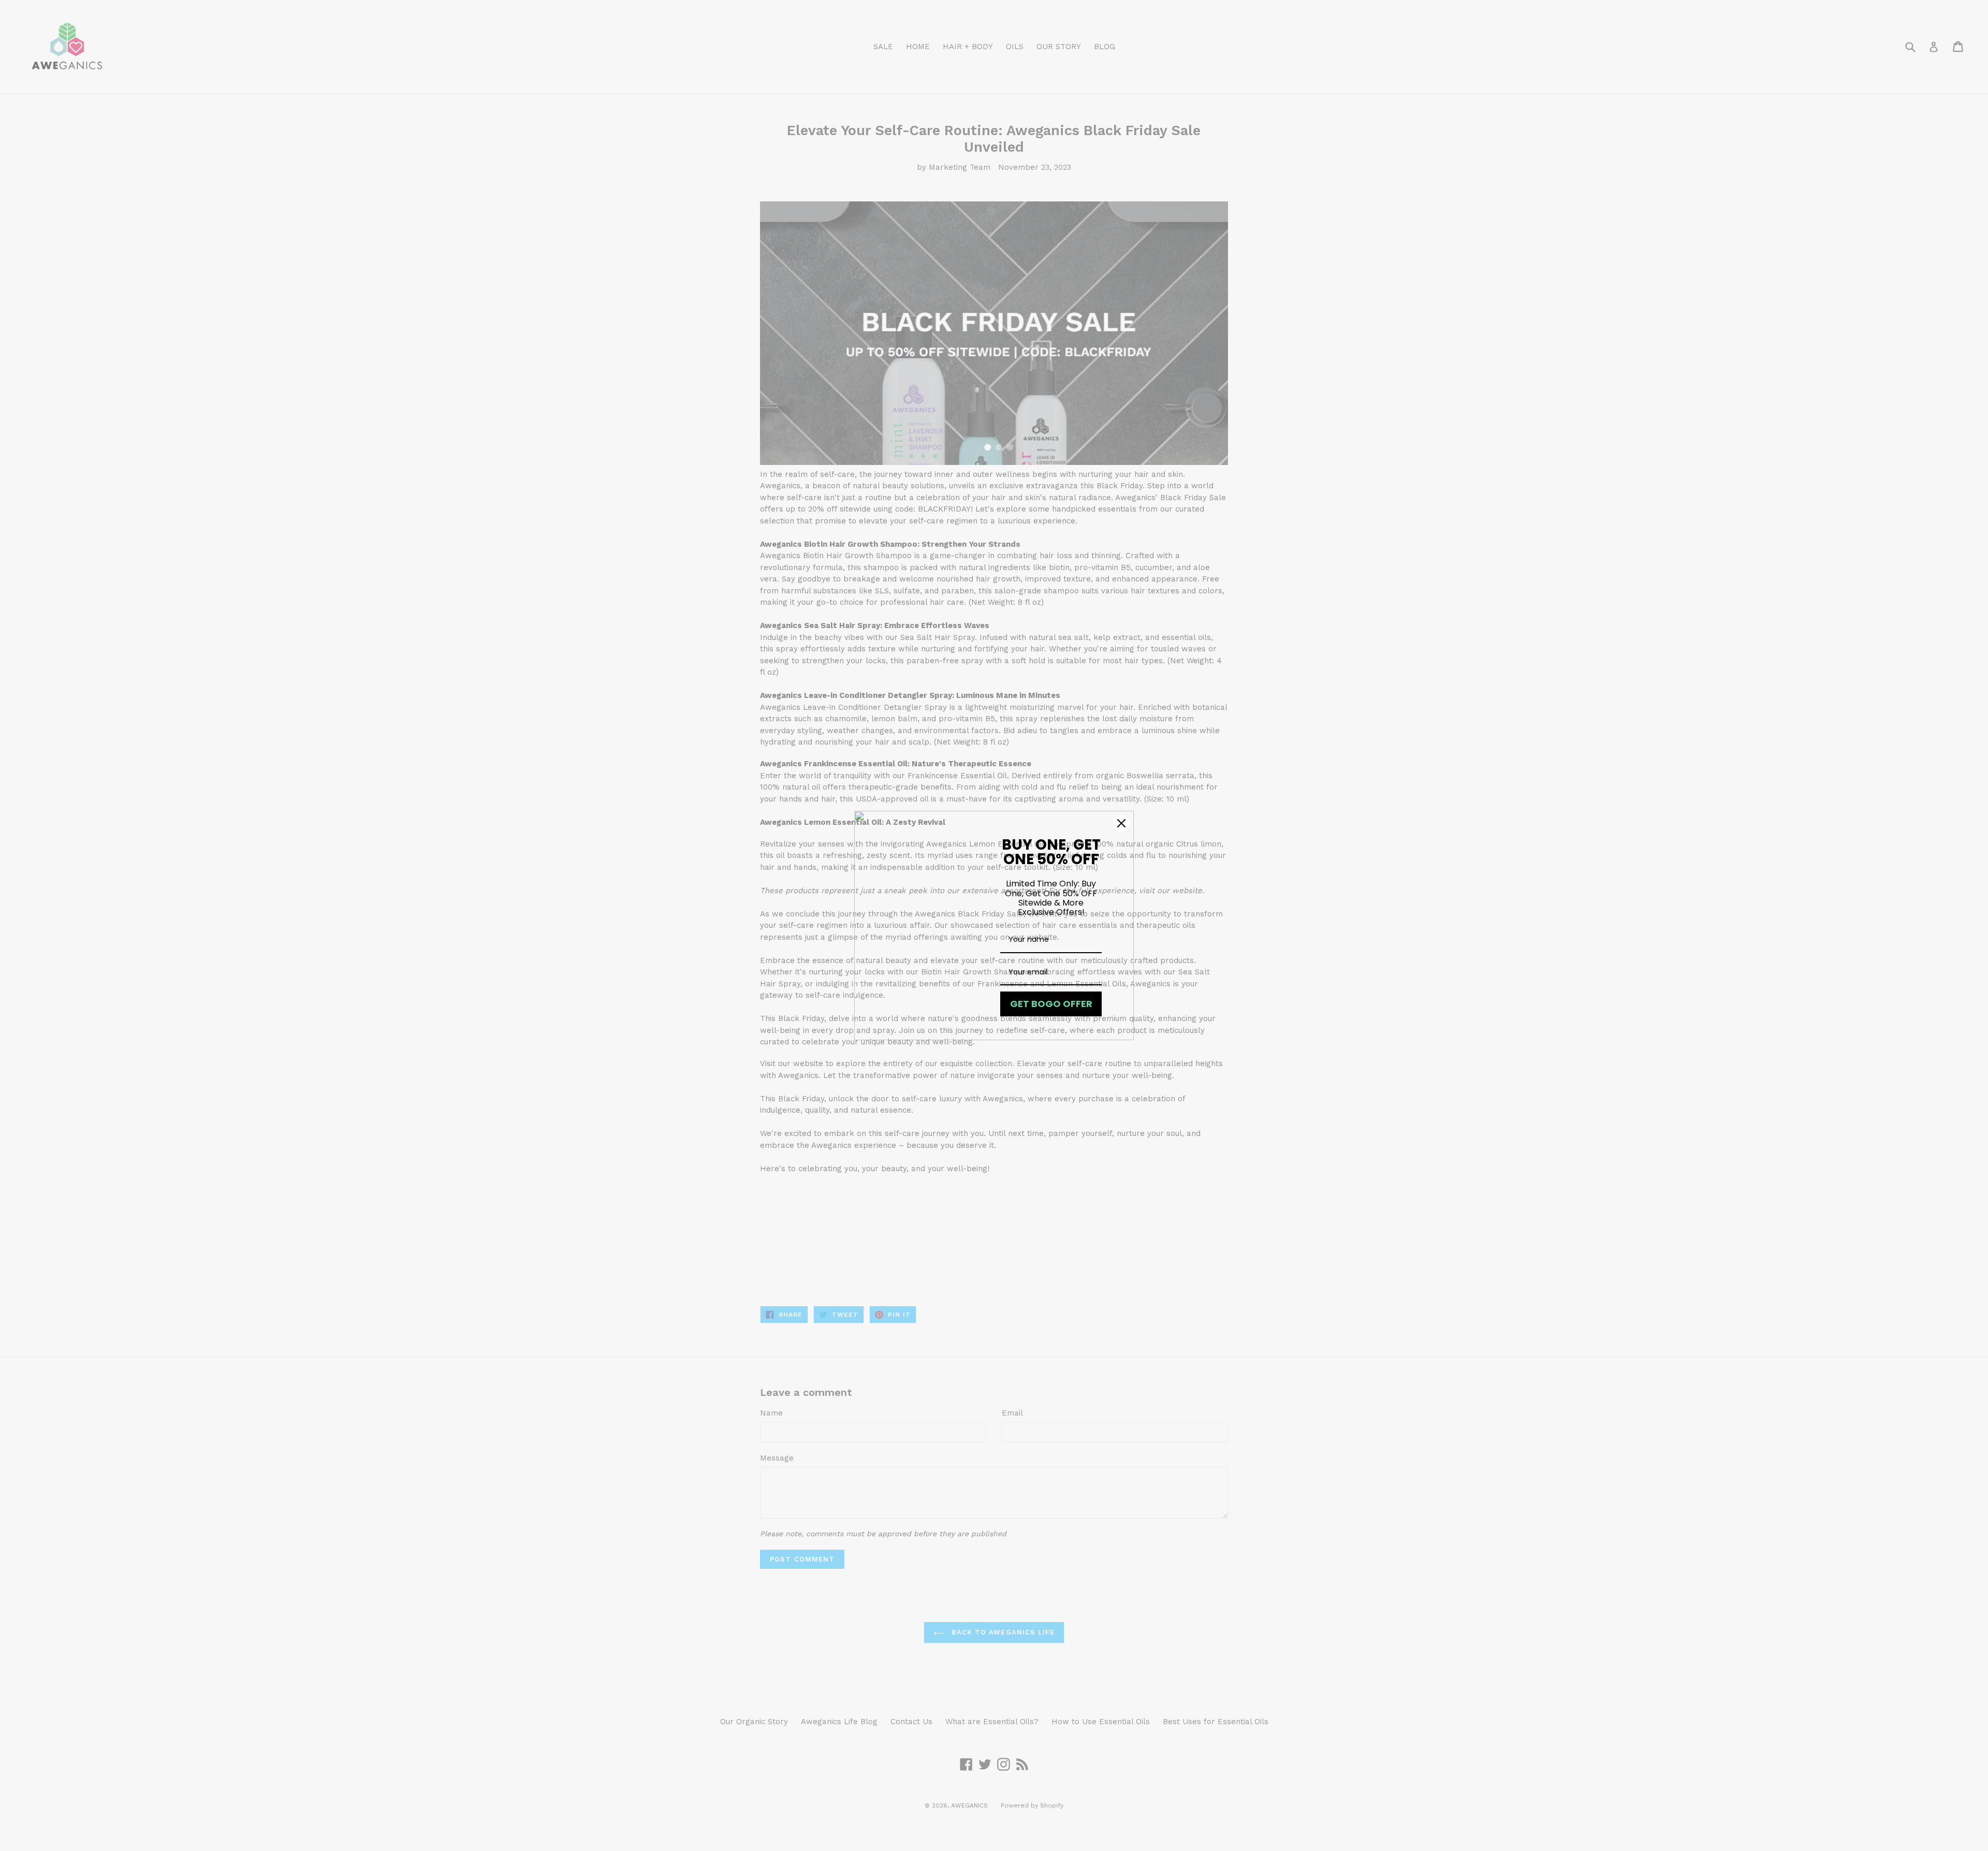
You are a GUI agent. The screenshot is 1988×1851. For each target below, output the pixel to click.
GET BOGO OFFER (1051, 1004)
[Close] (1121, 823)
